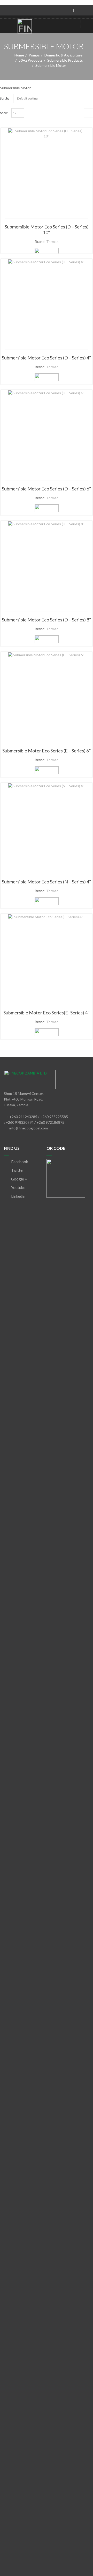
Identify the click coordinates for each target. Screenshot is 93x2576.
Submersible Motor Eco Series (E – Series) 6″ (47, 751)
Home (19, 55)
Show (4, 113)
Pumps (34, 55)
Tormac (52, 241)
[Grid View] (88, 113)
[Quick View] (47, 171)
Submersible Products (65, 60)
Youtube (18, 1187)
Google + (19, 1179)
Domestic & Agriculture (63, 55)
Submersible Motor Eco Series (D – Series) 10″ (47, 229)
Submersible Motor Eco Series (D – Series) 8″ (47, 620)
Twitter (17, 1170)
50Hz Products (31, 60)
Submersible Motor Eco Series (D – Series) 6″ (47, 489)
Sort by (5, 98)
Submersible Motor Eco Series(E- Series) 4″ (47, 1013)
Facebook (19, 1162)
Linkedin (18, 1196)
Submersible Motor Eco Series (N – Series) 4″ (47, 882)
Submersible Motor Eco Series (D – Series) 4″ (47, 358)
